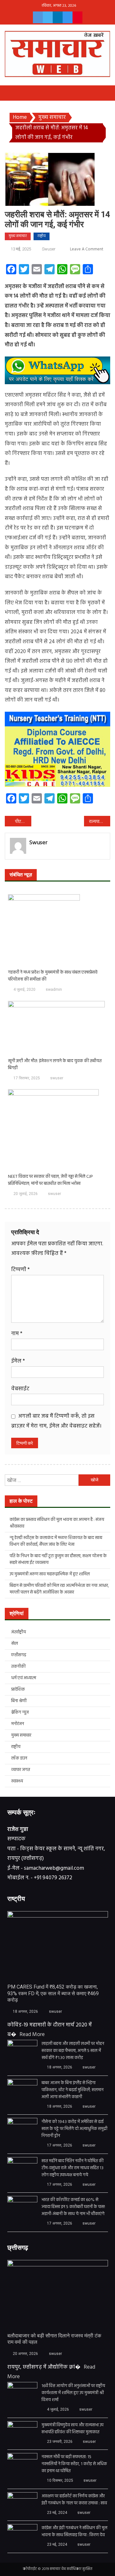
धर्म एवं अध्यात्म (24, 1678)
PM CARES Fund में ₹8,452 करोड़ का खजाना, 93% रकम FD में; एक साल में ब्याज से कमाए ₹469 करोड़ (53, 1993)
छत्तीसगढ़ (19, 1655)
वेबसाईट (20, 1389)
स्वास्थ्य (17, 1781)
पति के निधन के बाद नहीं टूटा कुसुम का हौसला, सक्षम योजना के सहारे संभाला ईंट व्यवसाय (58, 1559)
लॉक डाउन (19, 1758)
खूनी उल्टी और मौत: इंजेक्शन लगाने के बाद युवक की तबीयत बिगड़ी (55, 1065)
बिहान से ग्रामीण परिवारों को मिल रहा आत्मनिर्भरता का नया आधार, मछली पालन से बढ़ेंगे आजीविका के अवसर (59, 1589)
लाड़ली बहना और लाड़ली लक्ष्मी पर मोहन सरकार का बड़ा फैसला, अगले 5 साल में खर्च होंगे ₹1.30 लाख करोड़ (73, 2051)
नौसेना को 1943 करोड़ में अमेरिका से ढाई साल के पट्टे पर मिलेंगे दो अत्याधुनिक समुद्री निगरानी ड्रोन (74, 2129)
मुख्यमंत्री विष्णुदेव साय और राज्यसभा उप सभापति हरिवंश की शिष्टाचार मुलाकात (73, 2429)
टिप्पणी (20, 1270)
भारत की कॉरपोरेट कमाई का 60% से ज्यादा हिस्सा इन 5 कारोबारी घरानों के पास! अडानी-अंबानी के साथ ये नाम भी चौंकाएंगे (73, 2207)
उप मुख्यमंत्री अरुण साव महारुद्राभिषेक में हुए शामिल (50, 1574)
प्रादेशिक (18, 1690)
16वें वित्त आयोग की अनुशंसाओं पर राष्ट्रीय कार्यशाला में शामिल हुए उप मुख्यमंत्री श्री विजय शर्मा (73, 2393)
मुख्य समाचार (18, 236)
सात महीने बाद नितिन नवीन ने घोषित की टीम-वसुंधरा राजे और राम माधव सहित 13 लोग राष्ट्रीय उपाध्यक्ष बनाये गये (73, 2168)
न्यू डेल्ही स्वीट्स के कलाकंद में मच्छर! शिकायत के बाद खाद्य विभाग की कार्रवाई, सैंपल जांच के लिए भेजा (56, 1541)
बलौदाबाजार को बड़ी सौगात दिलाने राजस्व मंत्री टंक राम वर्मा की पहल (54, 2339)
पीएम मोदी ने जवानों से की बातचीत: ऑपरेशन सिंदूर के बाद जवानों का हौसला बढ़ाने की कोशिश (23, 822)
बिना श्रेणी (19, 1701)
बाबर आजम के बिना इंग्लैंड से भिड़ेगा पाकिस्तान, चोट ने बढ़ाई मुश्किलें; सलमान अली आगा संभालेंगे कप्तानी (73, 2090)
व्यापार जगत (21, 1770)
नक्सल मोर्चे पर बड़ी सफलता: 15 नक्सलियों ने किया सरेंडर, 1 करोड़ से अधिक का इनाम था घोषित (74, 2464)
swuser (49, 249)
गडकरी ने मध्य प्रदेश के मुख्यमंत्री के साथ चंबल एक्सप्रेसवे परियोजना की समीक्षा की (53, 976)
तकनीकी (18, 1667)
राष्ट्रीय (42, 236)
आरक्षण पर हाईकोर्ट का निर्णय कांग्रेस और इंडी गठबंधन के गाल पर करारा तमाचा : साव (74, 2500)
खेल (15, 1644)
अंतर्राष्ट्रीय (19, 1632)
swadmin (54, 989)
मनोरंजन (18, 1724)
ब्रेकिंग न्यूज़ (20, 1713)
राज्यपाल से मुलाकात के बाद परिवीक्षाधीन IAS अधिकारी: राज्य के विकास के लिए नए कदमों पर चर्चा (100, 822)
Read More (32, 2035)
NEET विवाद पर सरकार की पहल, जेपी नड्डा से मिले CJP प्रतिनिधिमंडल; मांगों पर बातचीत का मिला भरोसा (50, 1180)
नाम (17, 1334)
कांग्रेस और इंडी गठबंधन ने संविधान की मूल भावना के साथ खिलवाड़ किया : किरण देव (74, 2532)
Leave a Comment (87, 249)
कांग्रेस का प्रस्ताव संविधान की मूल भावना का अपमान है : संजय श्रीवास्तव (57, 1523)
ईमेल (18, 1361)
